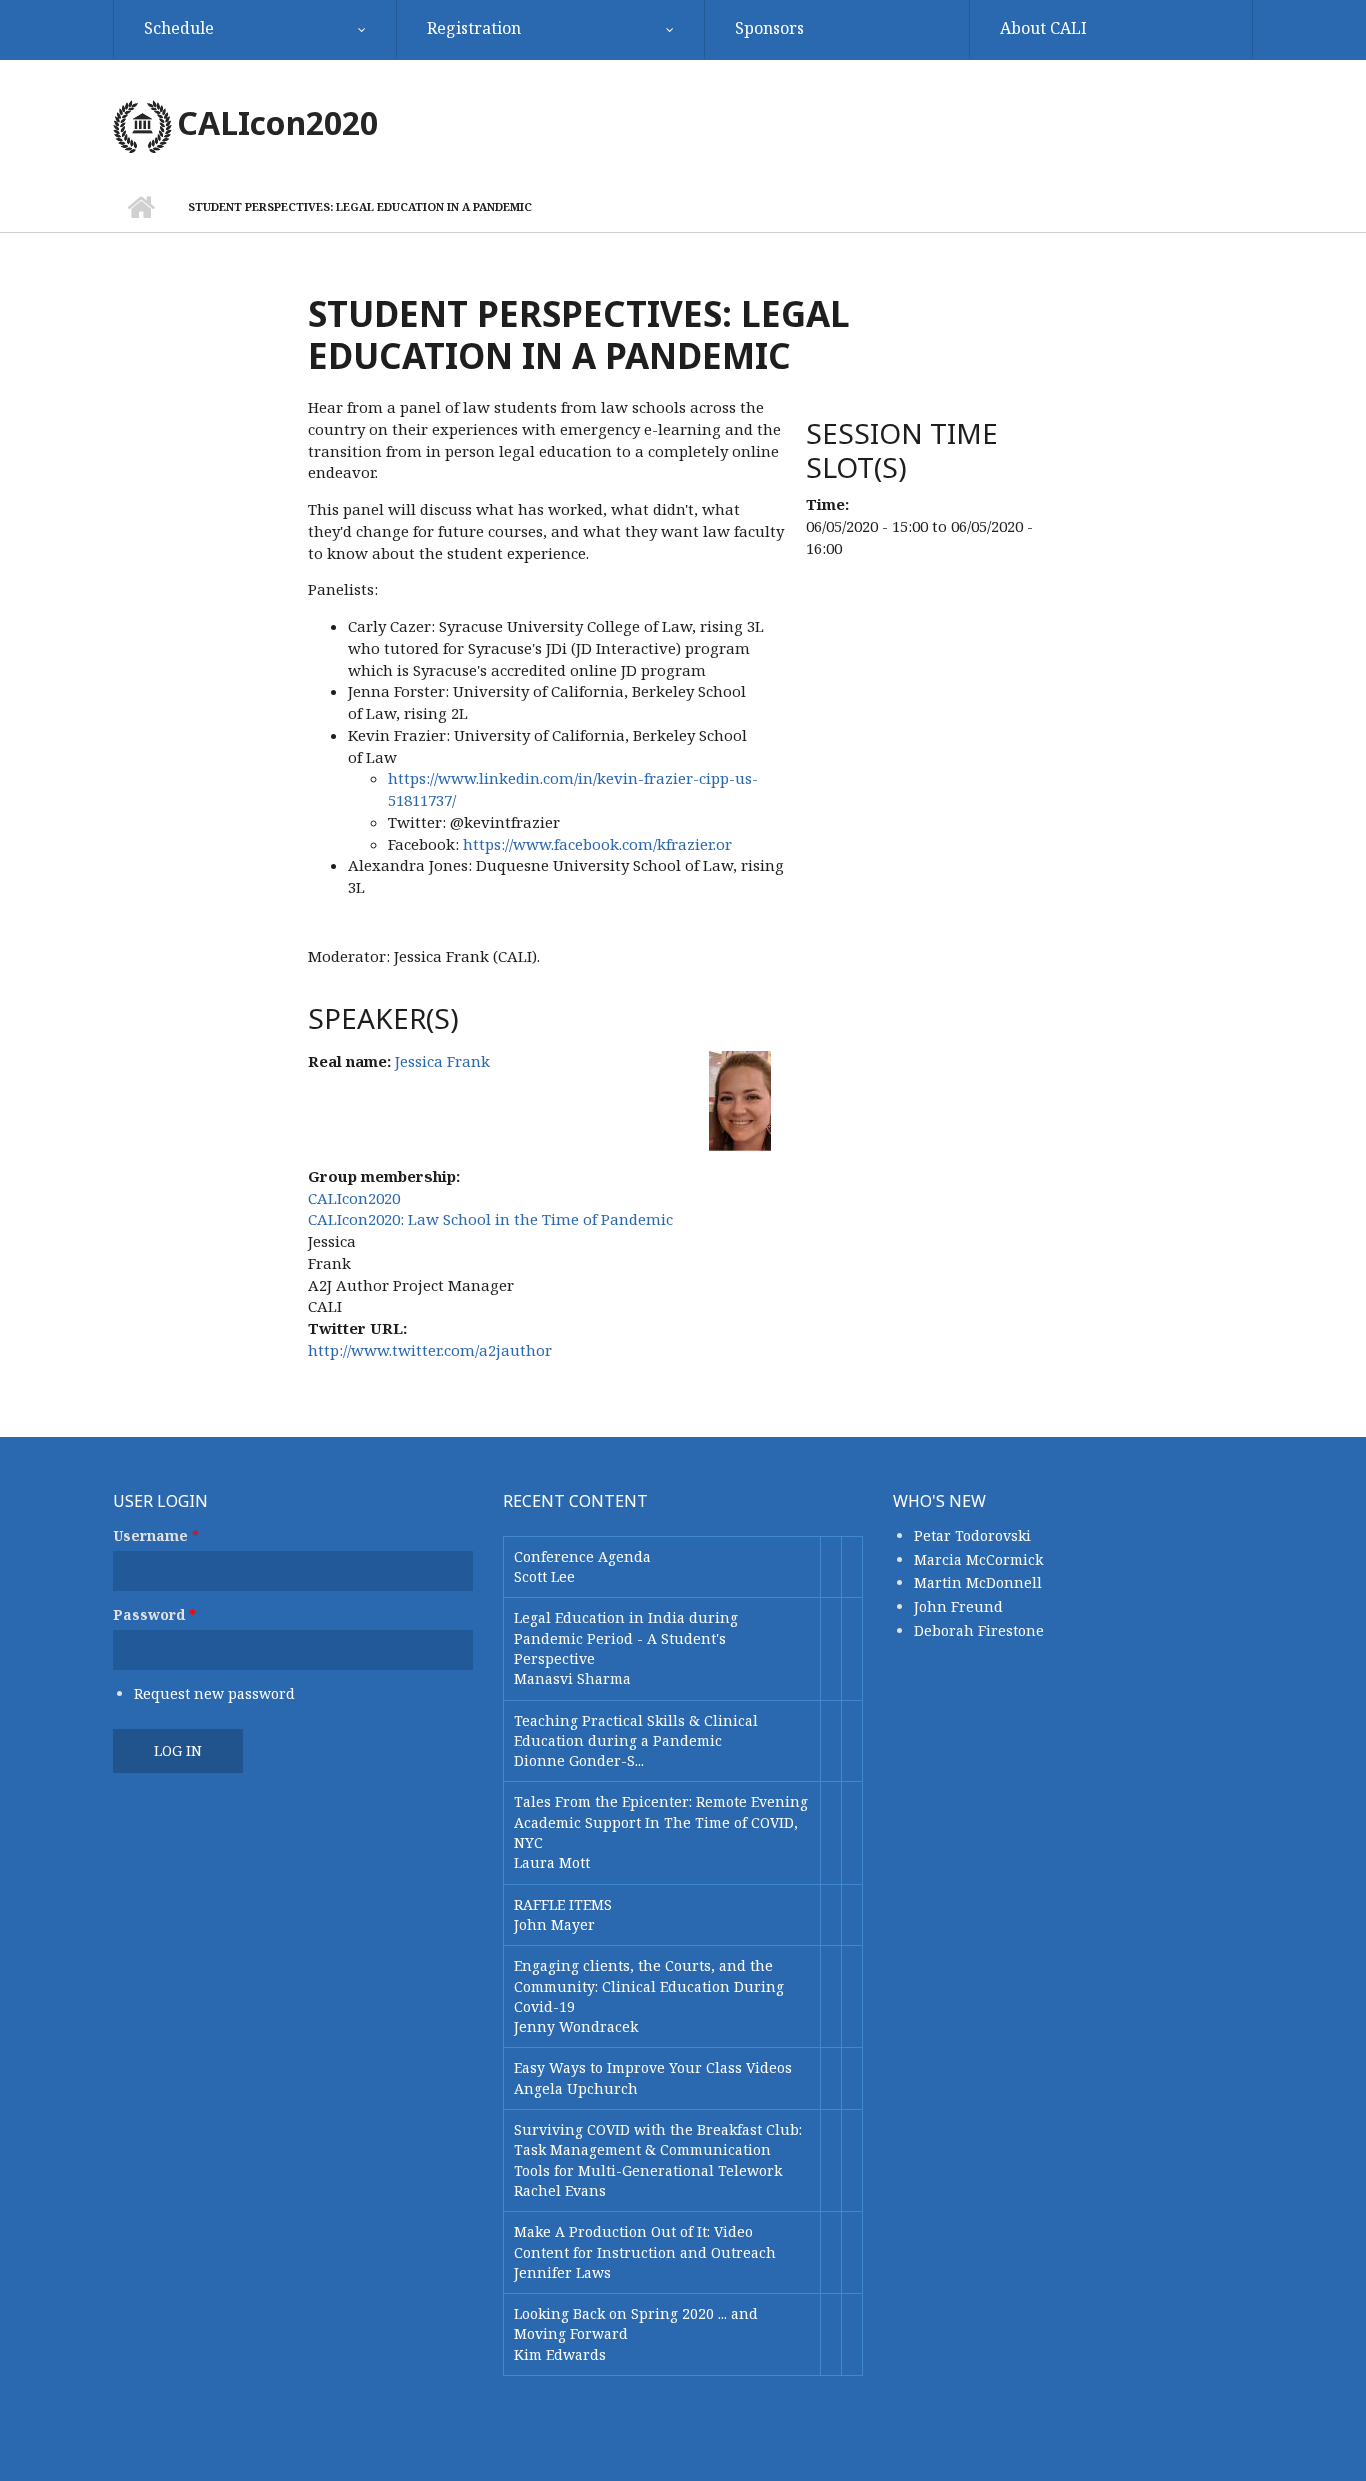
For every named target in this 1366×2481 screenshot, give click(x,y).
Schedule (179, 28)
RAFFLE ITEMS (563, 1904)
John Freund (958, 1606)
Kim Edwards (560, 2354)
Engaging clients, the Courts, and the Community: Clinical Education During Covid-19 (649, 1986)
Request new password (214, 1693)
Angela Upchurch (576, 2088)
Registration (474, 28)
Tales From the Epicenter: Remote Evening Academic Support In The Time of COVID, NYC (661, 1822)
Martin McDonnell (978, 1582)
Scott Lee (544, 1576)
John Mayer (554, 1924)
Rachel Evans (560, 2190)
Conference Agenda (582, 1556)
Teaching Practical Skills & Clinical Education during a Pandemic (636, 1730)
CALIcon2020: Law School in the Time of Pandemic (490, 1219)
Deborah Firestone (979, 1630)
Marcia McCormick (978, 1559)
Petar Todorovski (972, 1535)
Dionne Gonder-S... (579, 1760)
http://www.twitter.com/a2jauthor (430, 1350)
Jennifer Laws (562, 2272)
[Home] (142, 125)
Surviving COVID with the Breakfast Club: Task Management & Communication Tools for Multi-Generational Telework (658, 2150)
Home (140, 207)
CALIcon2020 (277, 122)
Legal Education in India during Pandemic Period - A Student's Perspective (626, 1638)
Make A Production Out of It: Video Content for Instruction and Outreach (645, 2241)
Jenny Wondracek (576, 2026)
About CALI (1043, 28)
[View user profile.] (740, 1099)
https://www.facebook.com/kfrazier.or (597, 844)
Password (154, 1614)
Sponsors (769, 28)
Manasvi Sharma (572, 1678)
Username (156, 1535)
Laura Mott (552, 1862)
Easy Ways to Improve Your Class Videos (653, 2067)
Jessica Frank (442, 1061)
